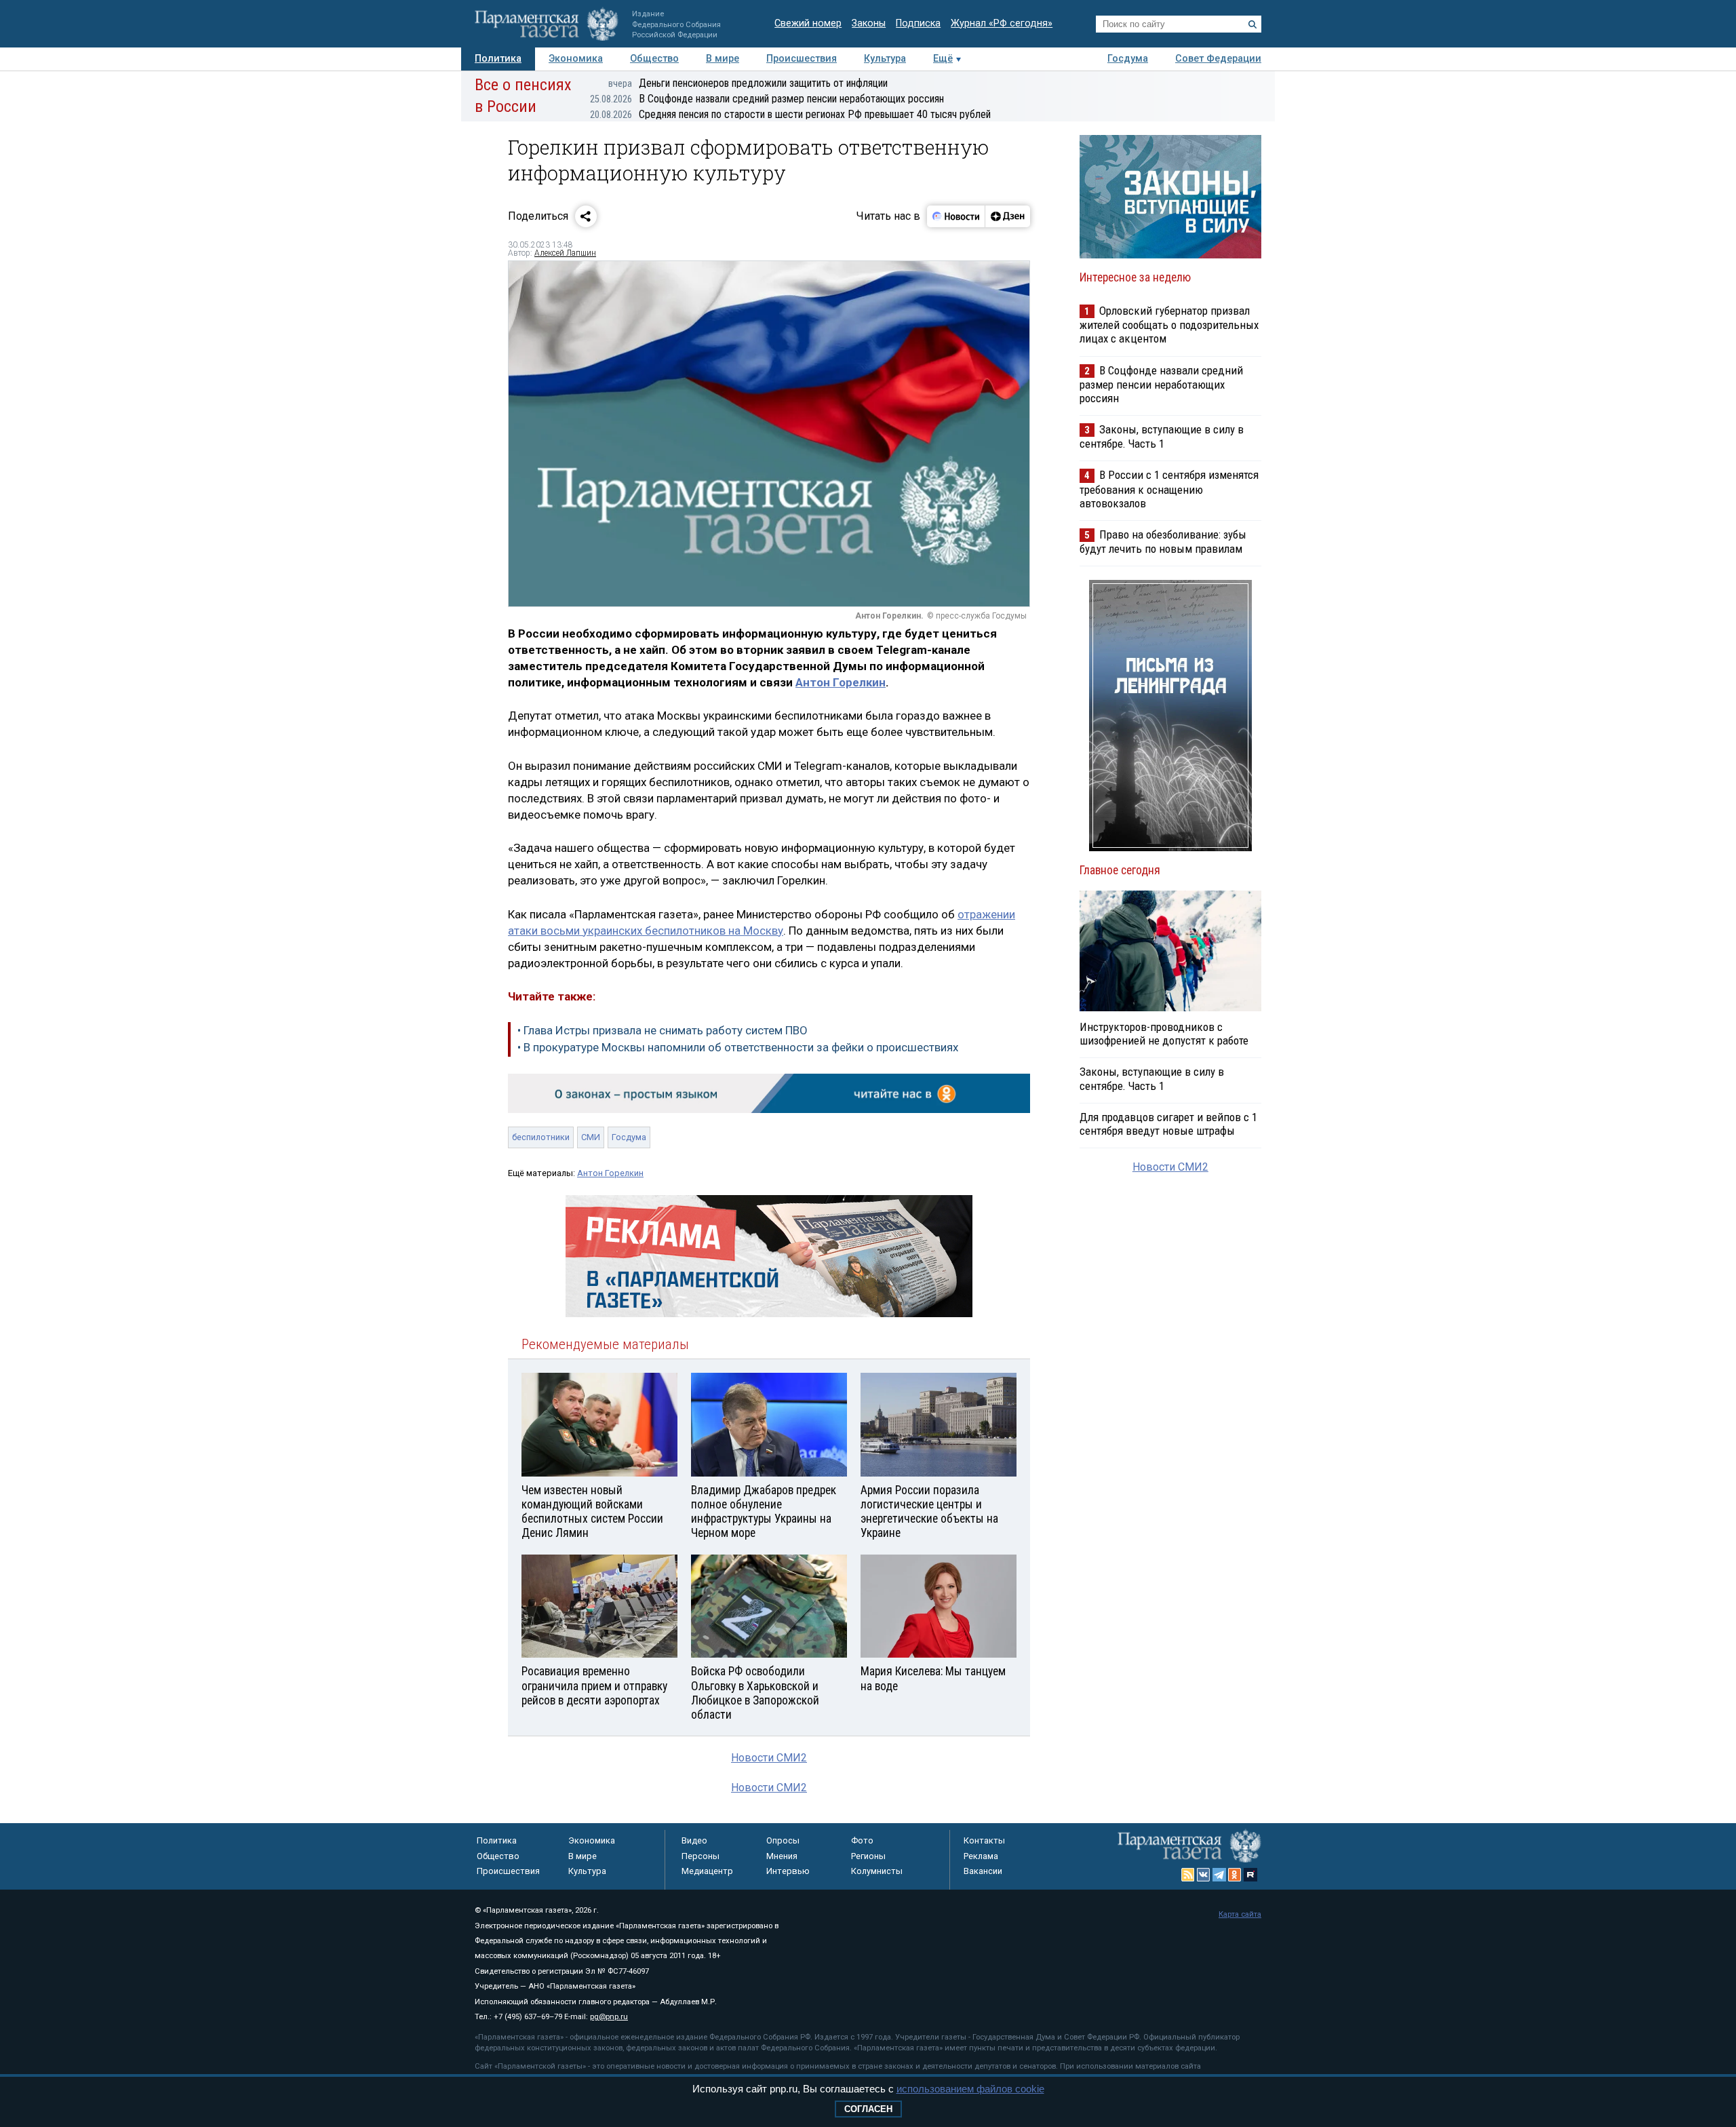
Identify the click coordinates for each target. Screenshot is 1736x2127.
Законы (869, 23)
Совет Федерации (1218, 59)
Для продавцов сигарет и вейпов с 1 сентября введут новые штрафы (1168, 1124)
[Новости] (956, 216)
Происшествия (802, 59)
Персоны (701, 1856)
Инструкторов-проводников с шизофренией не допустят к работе (1164, 1034)
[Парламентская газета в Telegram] (1219, 1875)
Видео (694, 1840)
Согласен (868, 2109)
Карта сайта (1240, 1914)
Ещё (943, 59)
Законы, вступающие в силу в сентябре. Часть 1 (1162, 436)
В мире (723, 59)
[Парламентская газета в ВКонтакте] (1204, 1875)
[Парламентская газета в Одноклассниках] (1235, 1875)
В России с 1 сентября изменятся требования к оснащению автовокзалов (1169, 489)
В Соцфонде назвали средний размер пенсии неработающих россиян (767, 99)
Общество (654, 59)
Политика (498, 59)
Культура (885, 59)
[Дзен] (1007, 216)
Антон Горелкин (841, 682)
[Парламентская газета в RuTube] (1250, 1875)
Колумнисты (877, 1871)
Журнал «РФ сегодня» (1002, 23)
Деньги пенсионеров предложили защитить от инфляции (748, 83)
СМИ (591, 1137)
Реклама (981, 1856)
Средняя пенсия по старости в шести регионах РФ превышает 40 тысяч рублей (790, 114)
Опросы (783, 1840)
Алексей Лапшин (565, 253)
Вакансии (983, 1871)
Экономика (576, 59)
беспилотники (541, 1137)
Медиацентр (707, 1871)
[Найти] (1252, 24)
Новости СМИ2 (769, 1758)
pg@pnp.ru (609, 2017)
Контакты (984, 1840)
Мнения (782, 1856)
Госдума (1128, 59)
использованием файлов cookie (970, 2089)
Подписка (918, 23)
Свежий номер (808, 23)
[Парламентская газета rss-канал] (1188, 1875)
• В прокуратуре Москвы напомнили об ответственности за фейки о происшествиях (738, 1047)
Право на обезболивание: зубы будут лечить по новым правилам (1163, 542)
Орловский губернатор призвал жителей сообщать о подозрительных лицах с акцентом (1169, 325)
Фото (862, 1840)
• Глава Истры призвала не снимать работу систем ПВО (663, 1030)
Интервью (788, 1871)
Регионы (868, 1856)
